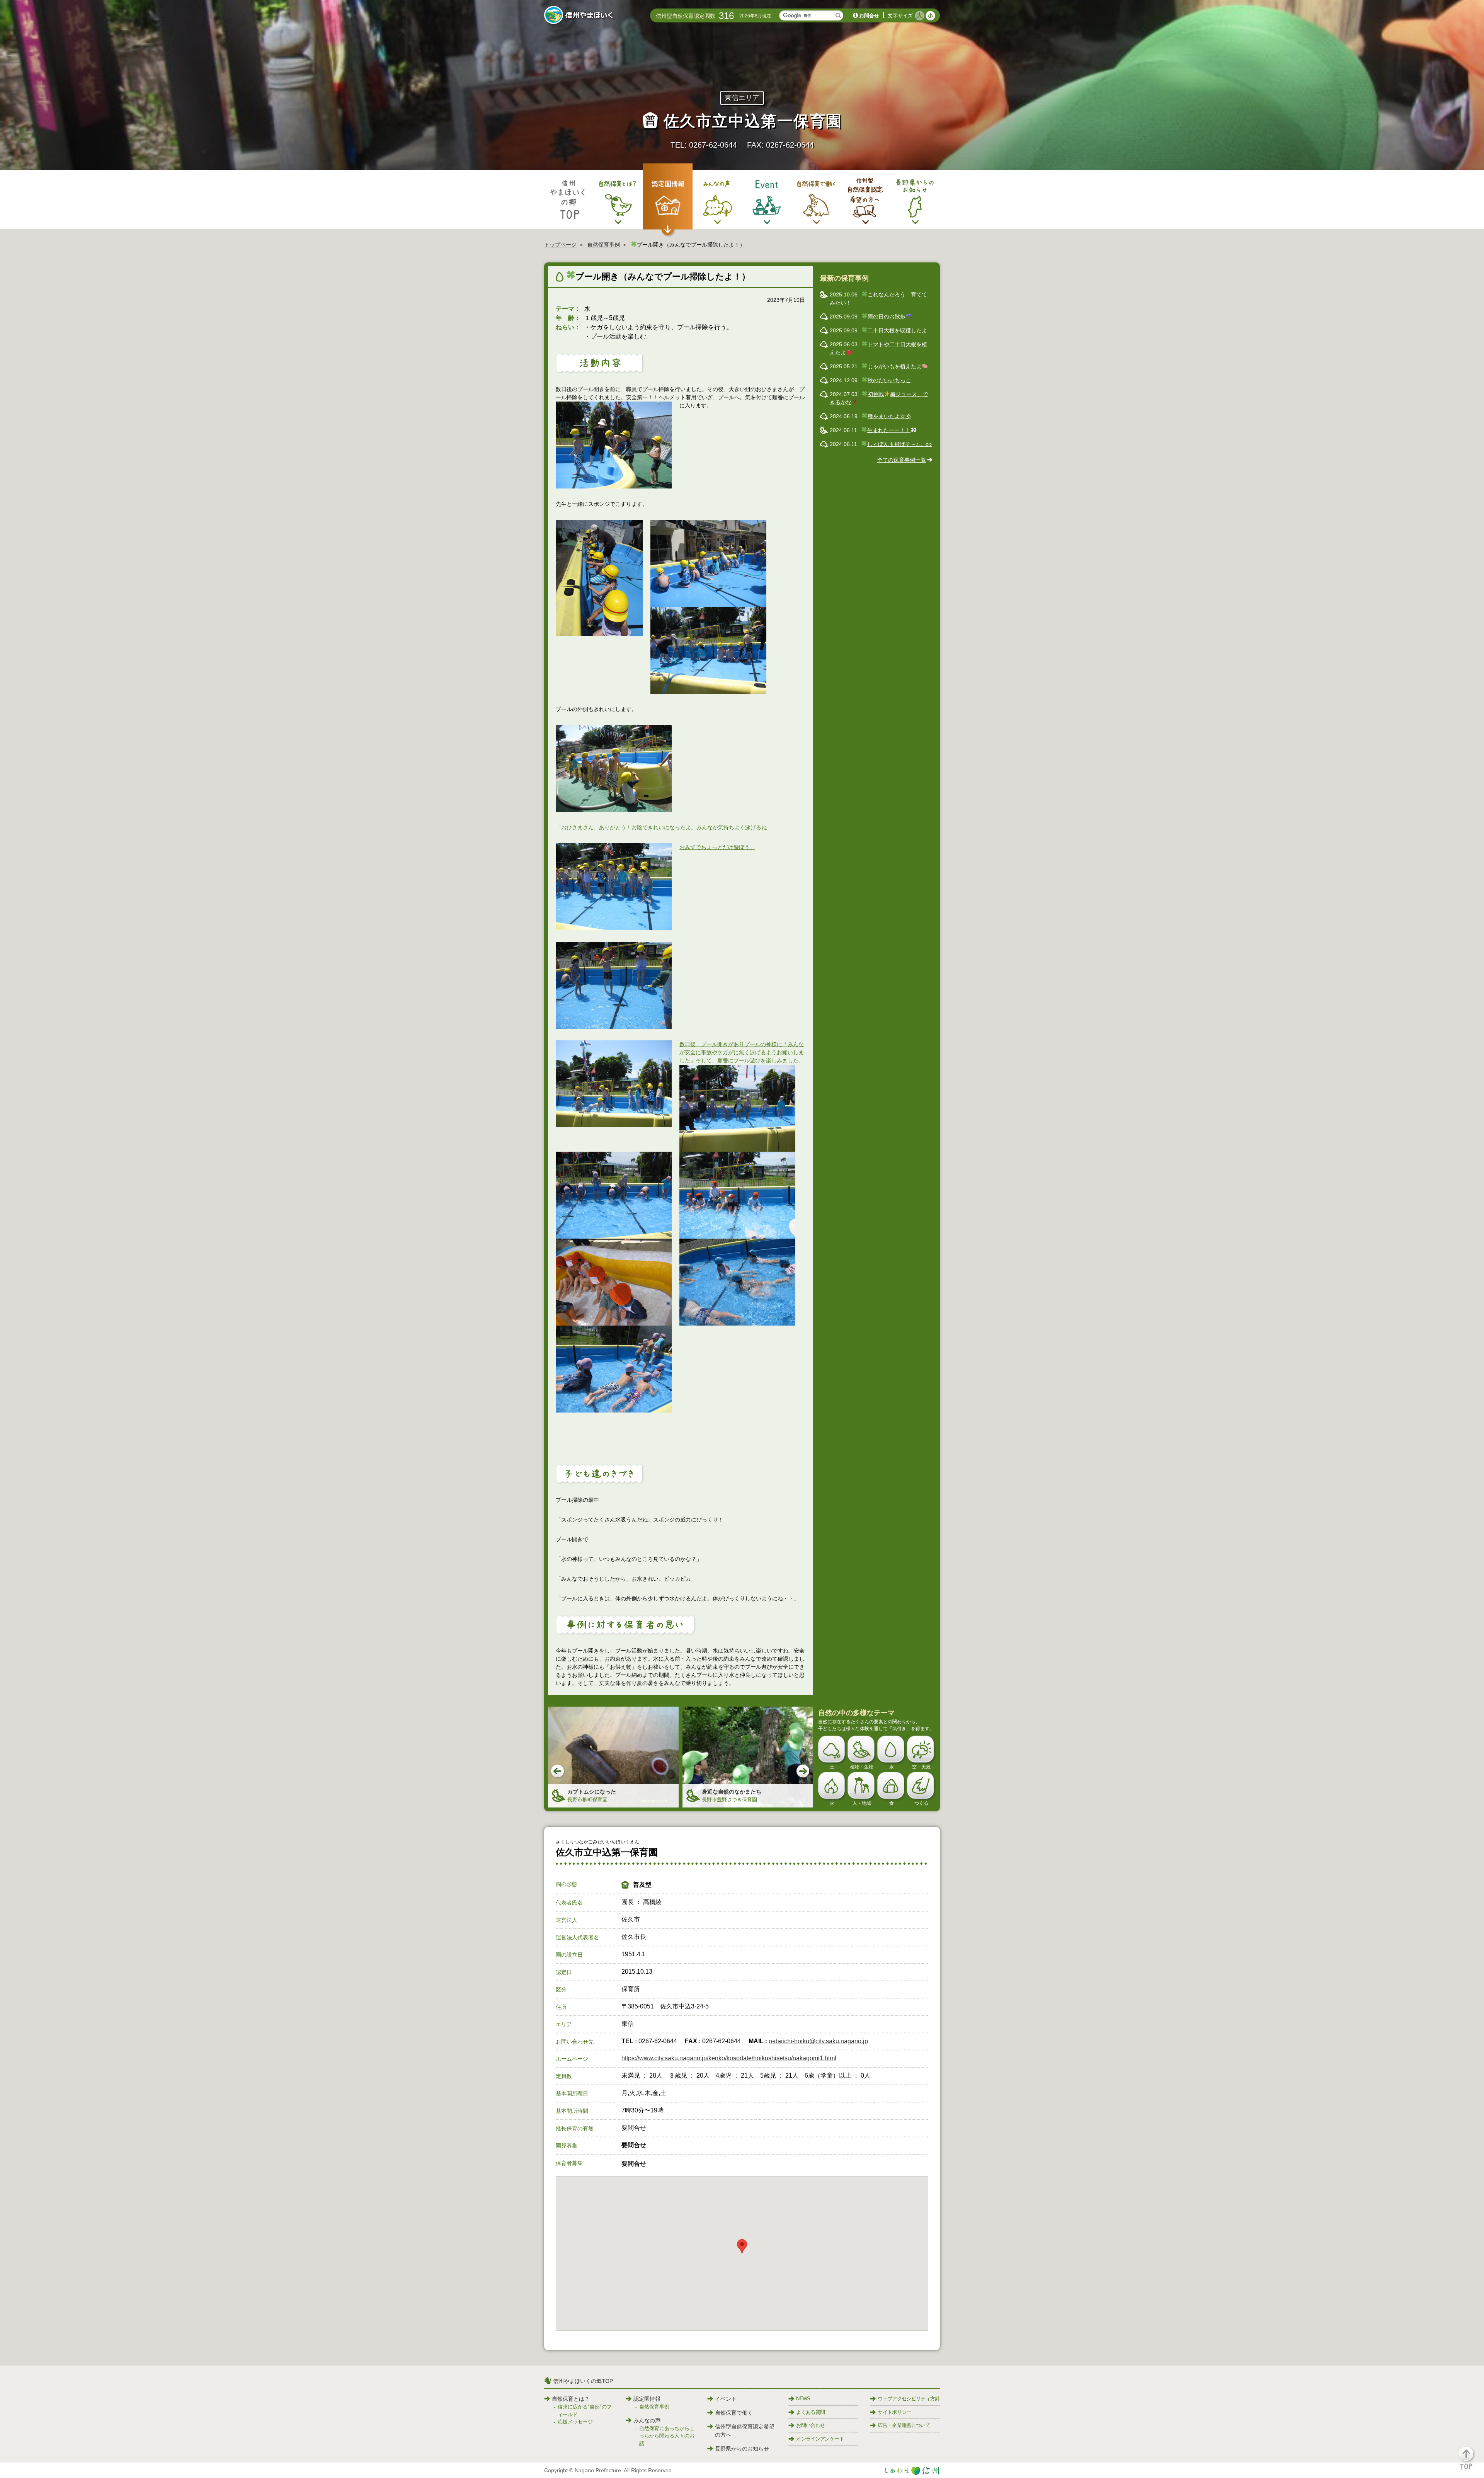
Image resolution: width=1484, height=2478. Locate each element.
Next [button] (803, 1772)
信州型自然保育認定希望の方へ (745, 2431)
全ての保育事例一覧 (902, 460)
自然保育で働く (734, 2413)
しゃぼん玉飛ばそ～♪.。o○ (899, 444)
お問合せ (869, 16)
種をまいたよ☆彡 (889, 416)
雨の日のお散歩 (887, 317)
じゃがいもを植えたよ (895, 366)
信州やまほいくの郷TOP (583, 2381)
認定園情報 (647, 2399)
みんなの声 (647, 2420)
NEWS (803, 2399)
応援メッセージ (575, 2422)
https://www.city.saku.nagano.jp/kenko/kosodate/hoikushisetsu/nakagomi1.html (729, 2058)
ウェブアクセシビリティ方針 (909, 2399)
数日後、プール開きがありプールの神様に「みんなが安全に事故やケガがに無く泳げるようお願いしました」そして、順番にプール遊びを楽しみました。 (742, 1052)
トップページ (560, 245)
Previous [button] (558, 1772)
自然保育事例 (604, 245)
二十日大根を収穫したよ (897, 330)
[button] (1471, 2462)
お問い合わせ (810, 2425)
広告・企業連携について (904, 2425)
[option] (613, 1757)
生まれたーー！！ (889, 430)
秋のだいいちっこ (889, 380)
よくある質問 (810, 2412)
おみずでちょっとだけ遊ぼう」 (717, 847)
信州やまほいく (580, 16)
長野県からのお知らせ (742, 2449)
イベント (726, 2399)
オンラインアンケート (820, 2439)
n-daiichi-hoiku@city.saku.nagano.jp (818, 2041)
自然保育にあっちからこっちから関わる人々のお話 (667, 2436)
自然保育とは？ (571, 2399)
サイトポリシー (894, 2412)
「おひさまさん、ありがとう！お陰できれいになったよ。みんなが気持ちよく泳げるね (661, 827)
